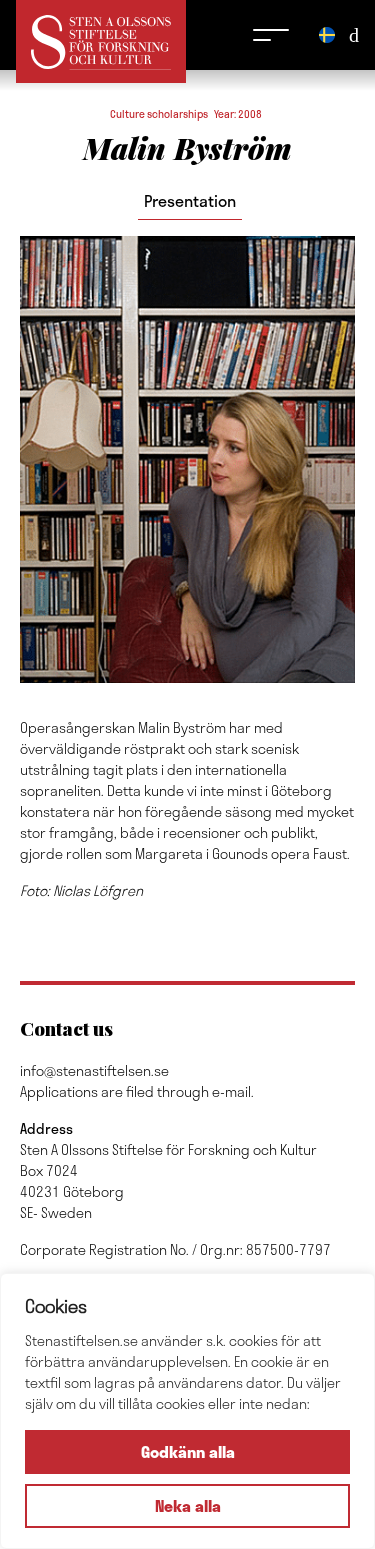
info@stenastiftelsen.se (94, 1070)
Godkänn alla (188, 1451)
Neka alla (188, 1505)
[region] (187, 1411)
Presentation (190, 200)
